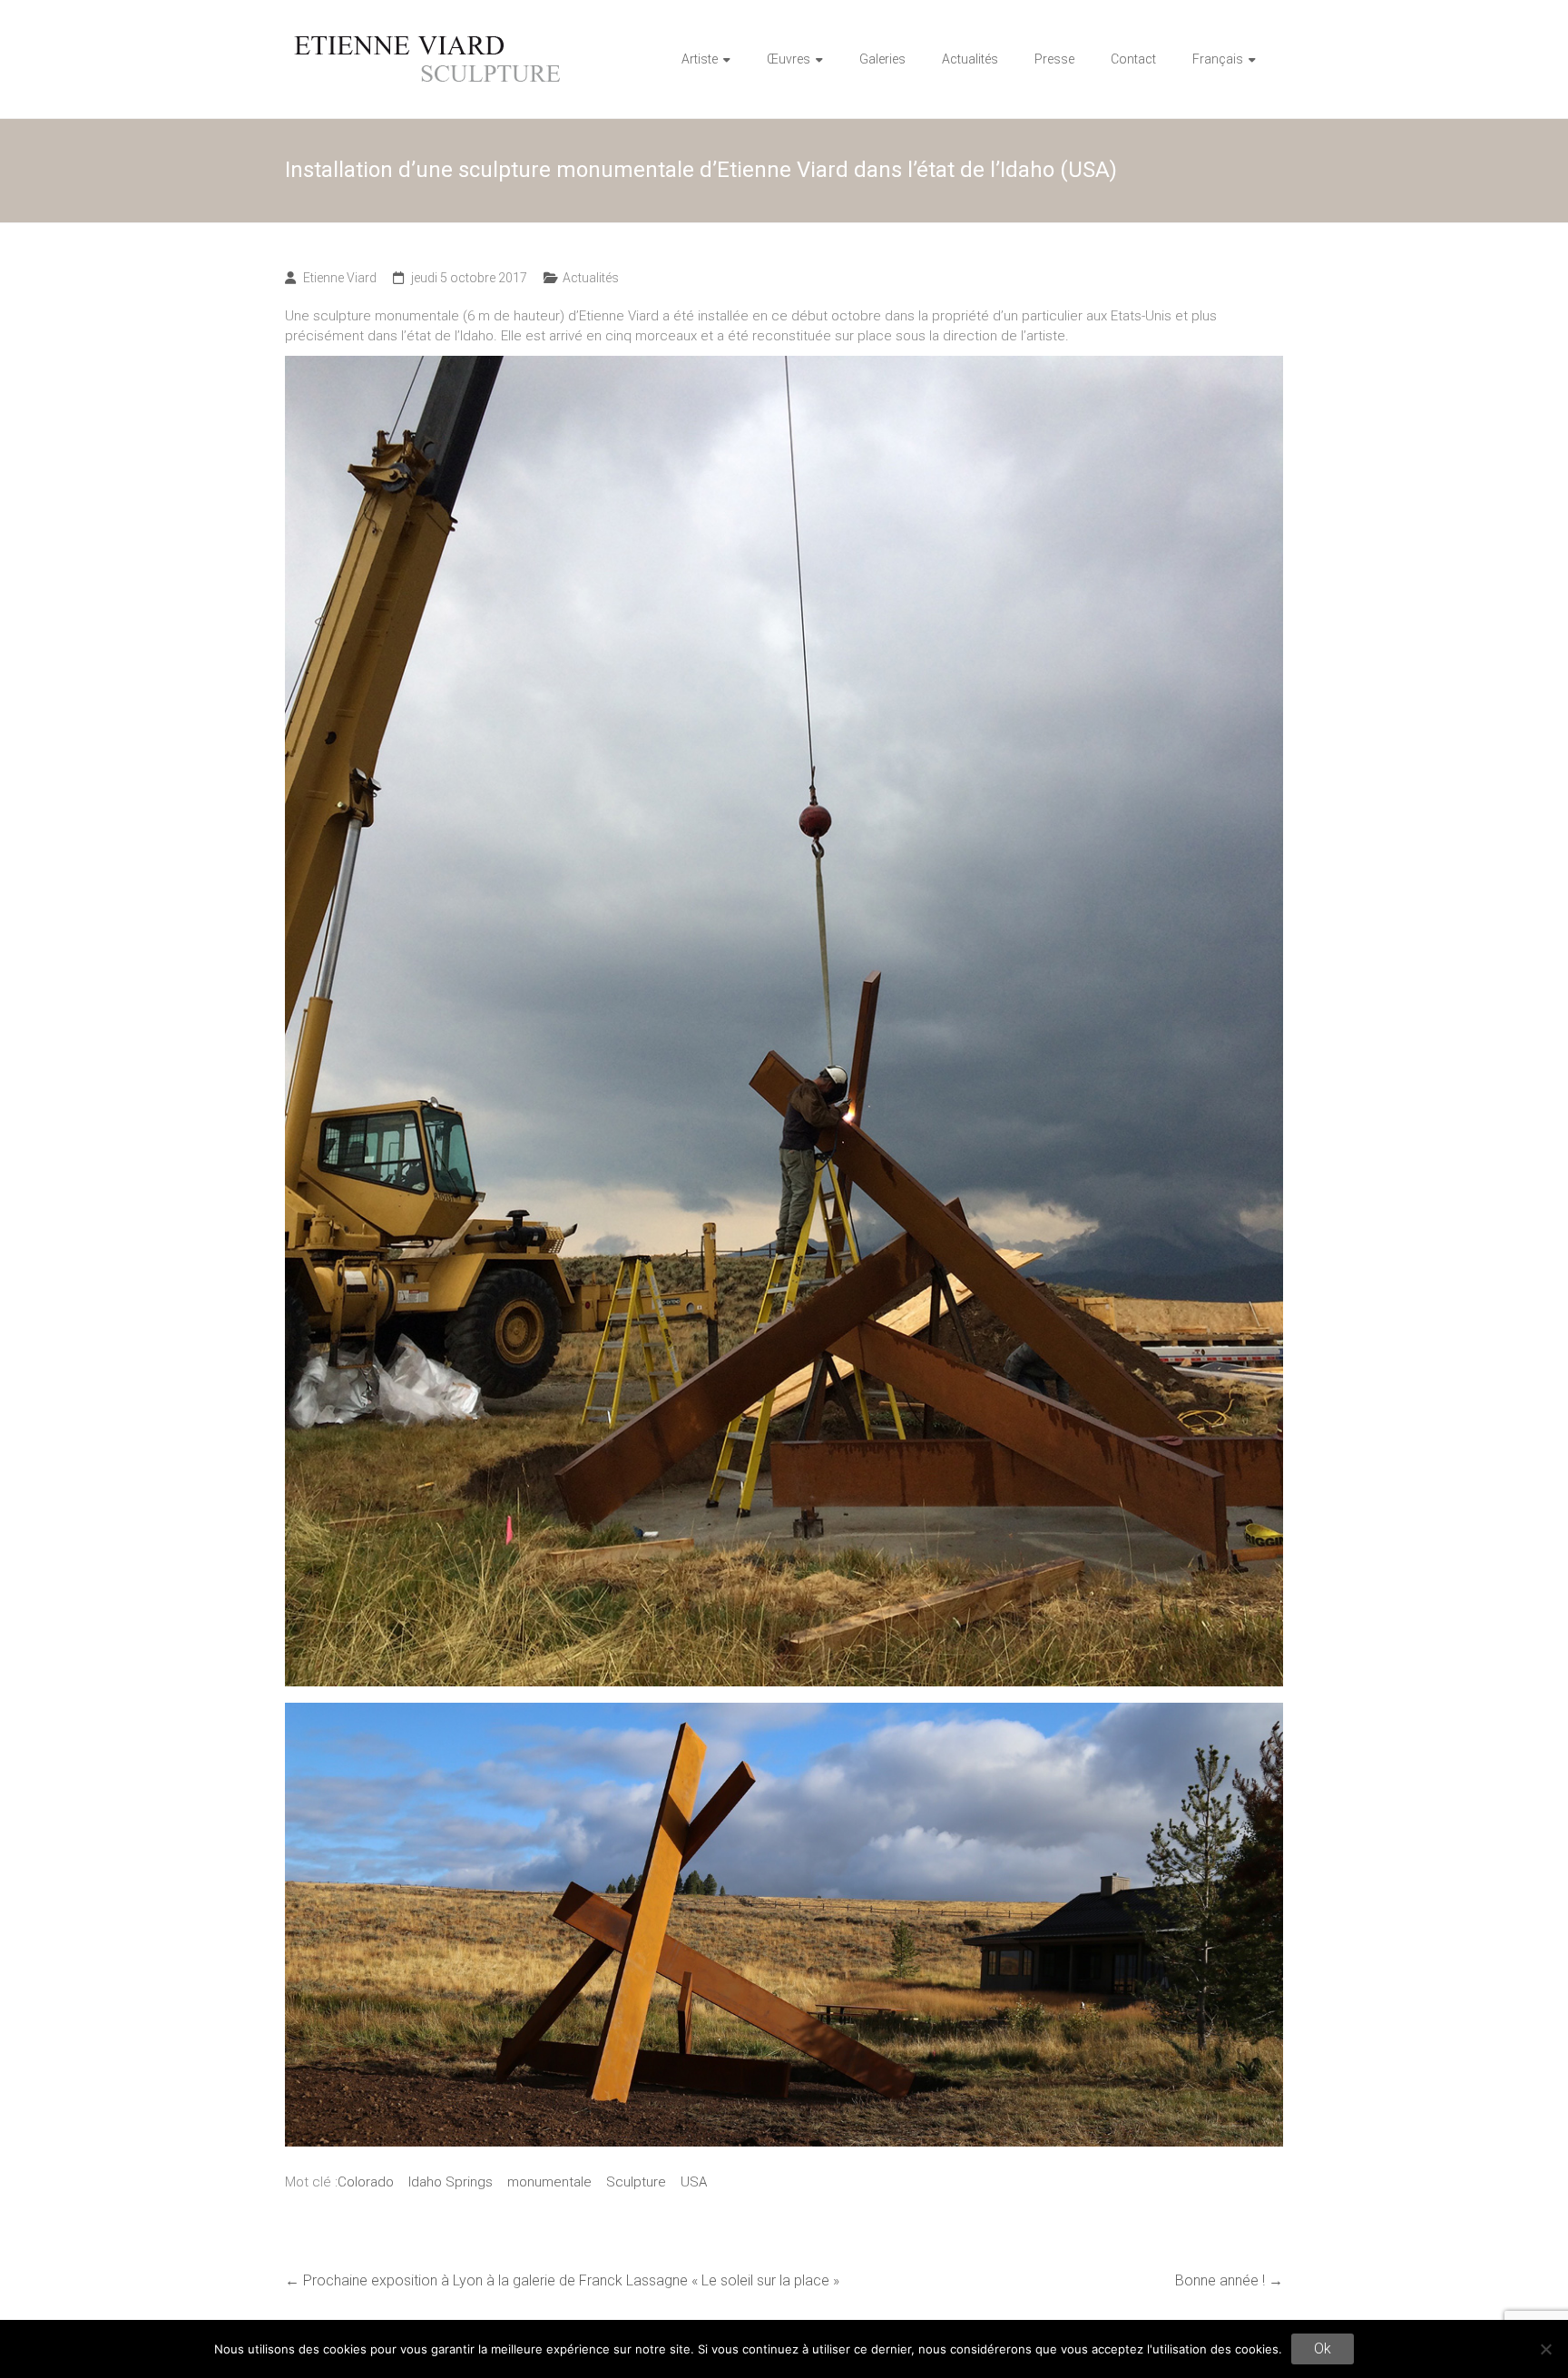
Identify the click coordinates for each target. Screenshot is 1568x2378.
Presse (1054, 59)
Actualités (970, 59)
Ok (1323, 2349)
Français (1218, 59)
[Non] (1545, 2349)
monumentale (549, 2182)
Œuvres (789, 59)
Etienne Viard (340, 278)
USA (694, 2182)
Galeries (882, 59)
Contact (1133, 59)
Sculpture (636, 2182)
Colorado (366, 2182)
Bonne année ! (1229, 2280)
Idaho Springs (451, 2182)
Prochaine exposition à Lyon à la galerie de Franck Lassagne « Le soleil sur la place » (562, 2280)
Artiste (700, 59)
